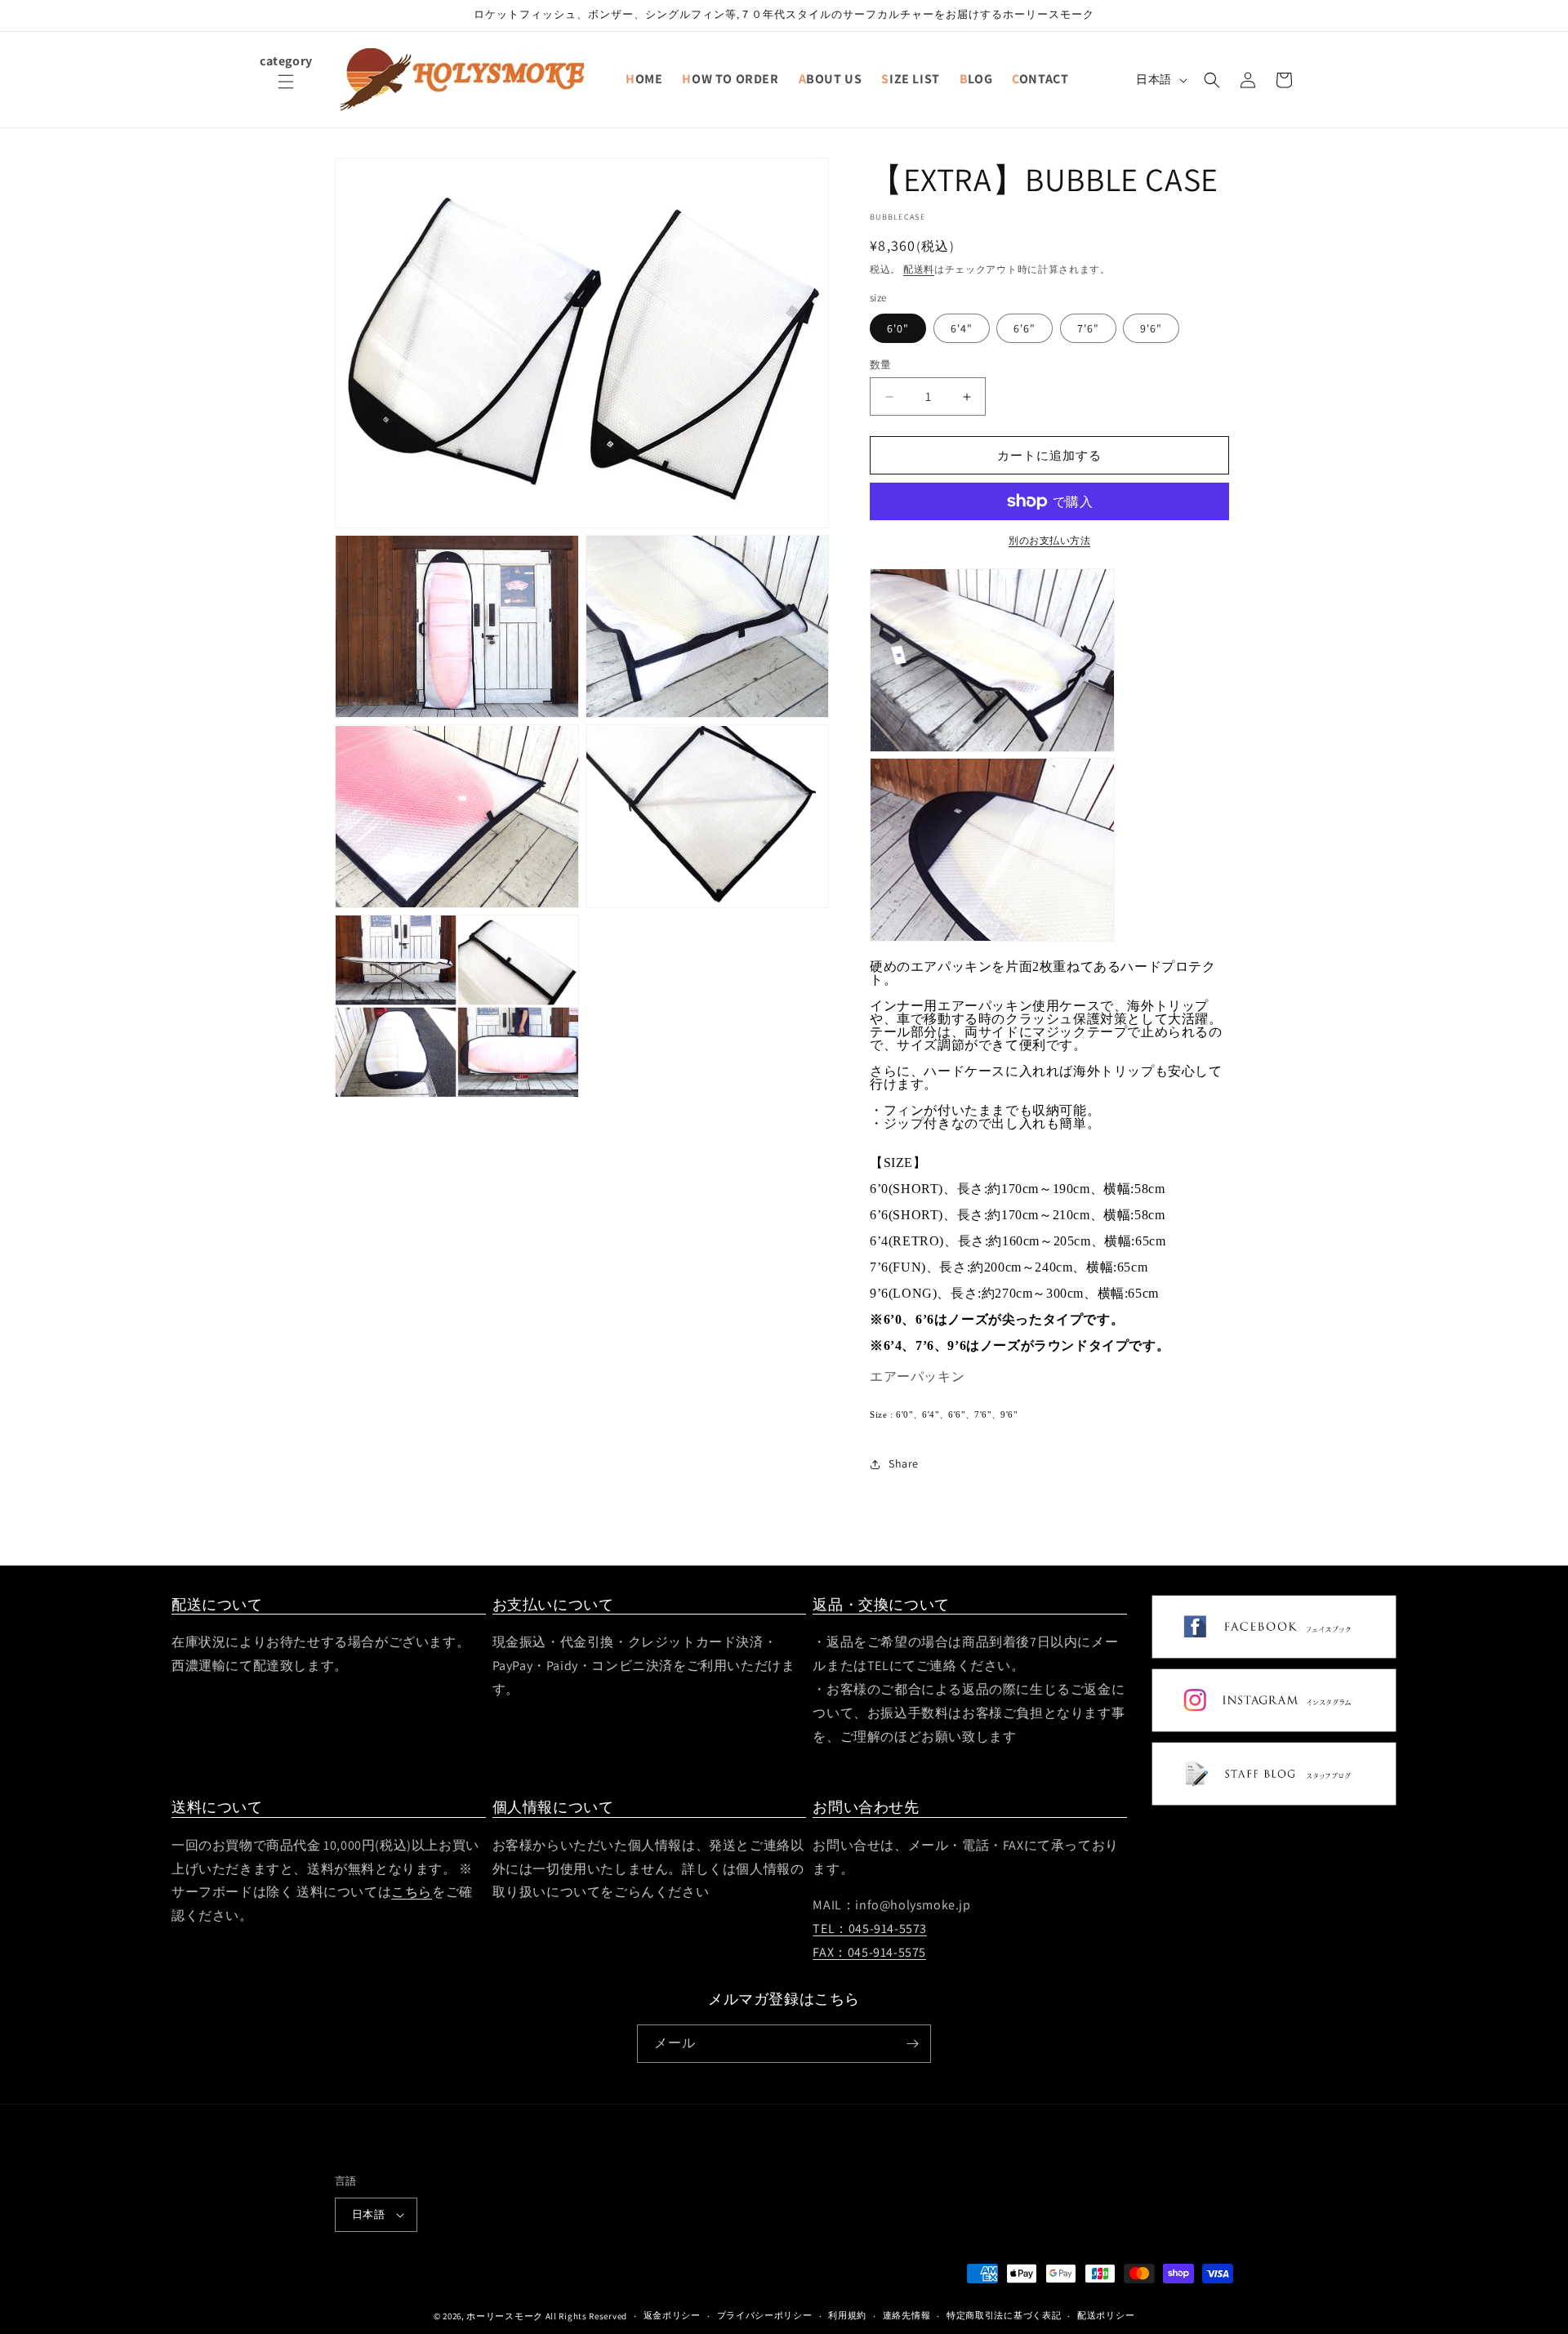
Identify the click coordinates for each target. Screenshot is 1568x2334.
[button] (286, 91)
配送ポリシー (1106, 2315)
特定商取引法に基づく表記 (1004, 2315)
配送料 (919, 269)
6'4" (962, 328)
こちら (412, 1892)
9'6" (1151, 328)
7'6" (1088, 328)
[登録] (912, 2044)
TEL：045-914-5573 (870, 1929)
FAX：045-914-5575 (869, 1952)
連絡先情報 (907, 2315)
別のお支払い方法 (1049, 540)
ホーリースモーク (505, 2316)
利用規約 (847, 2315)
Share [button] (904, 1463)
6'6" (1025, 328)
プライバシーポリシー (765, 2315)
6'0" (898, 328)
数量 (881, 365)
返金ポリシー (672, 2315)
